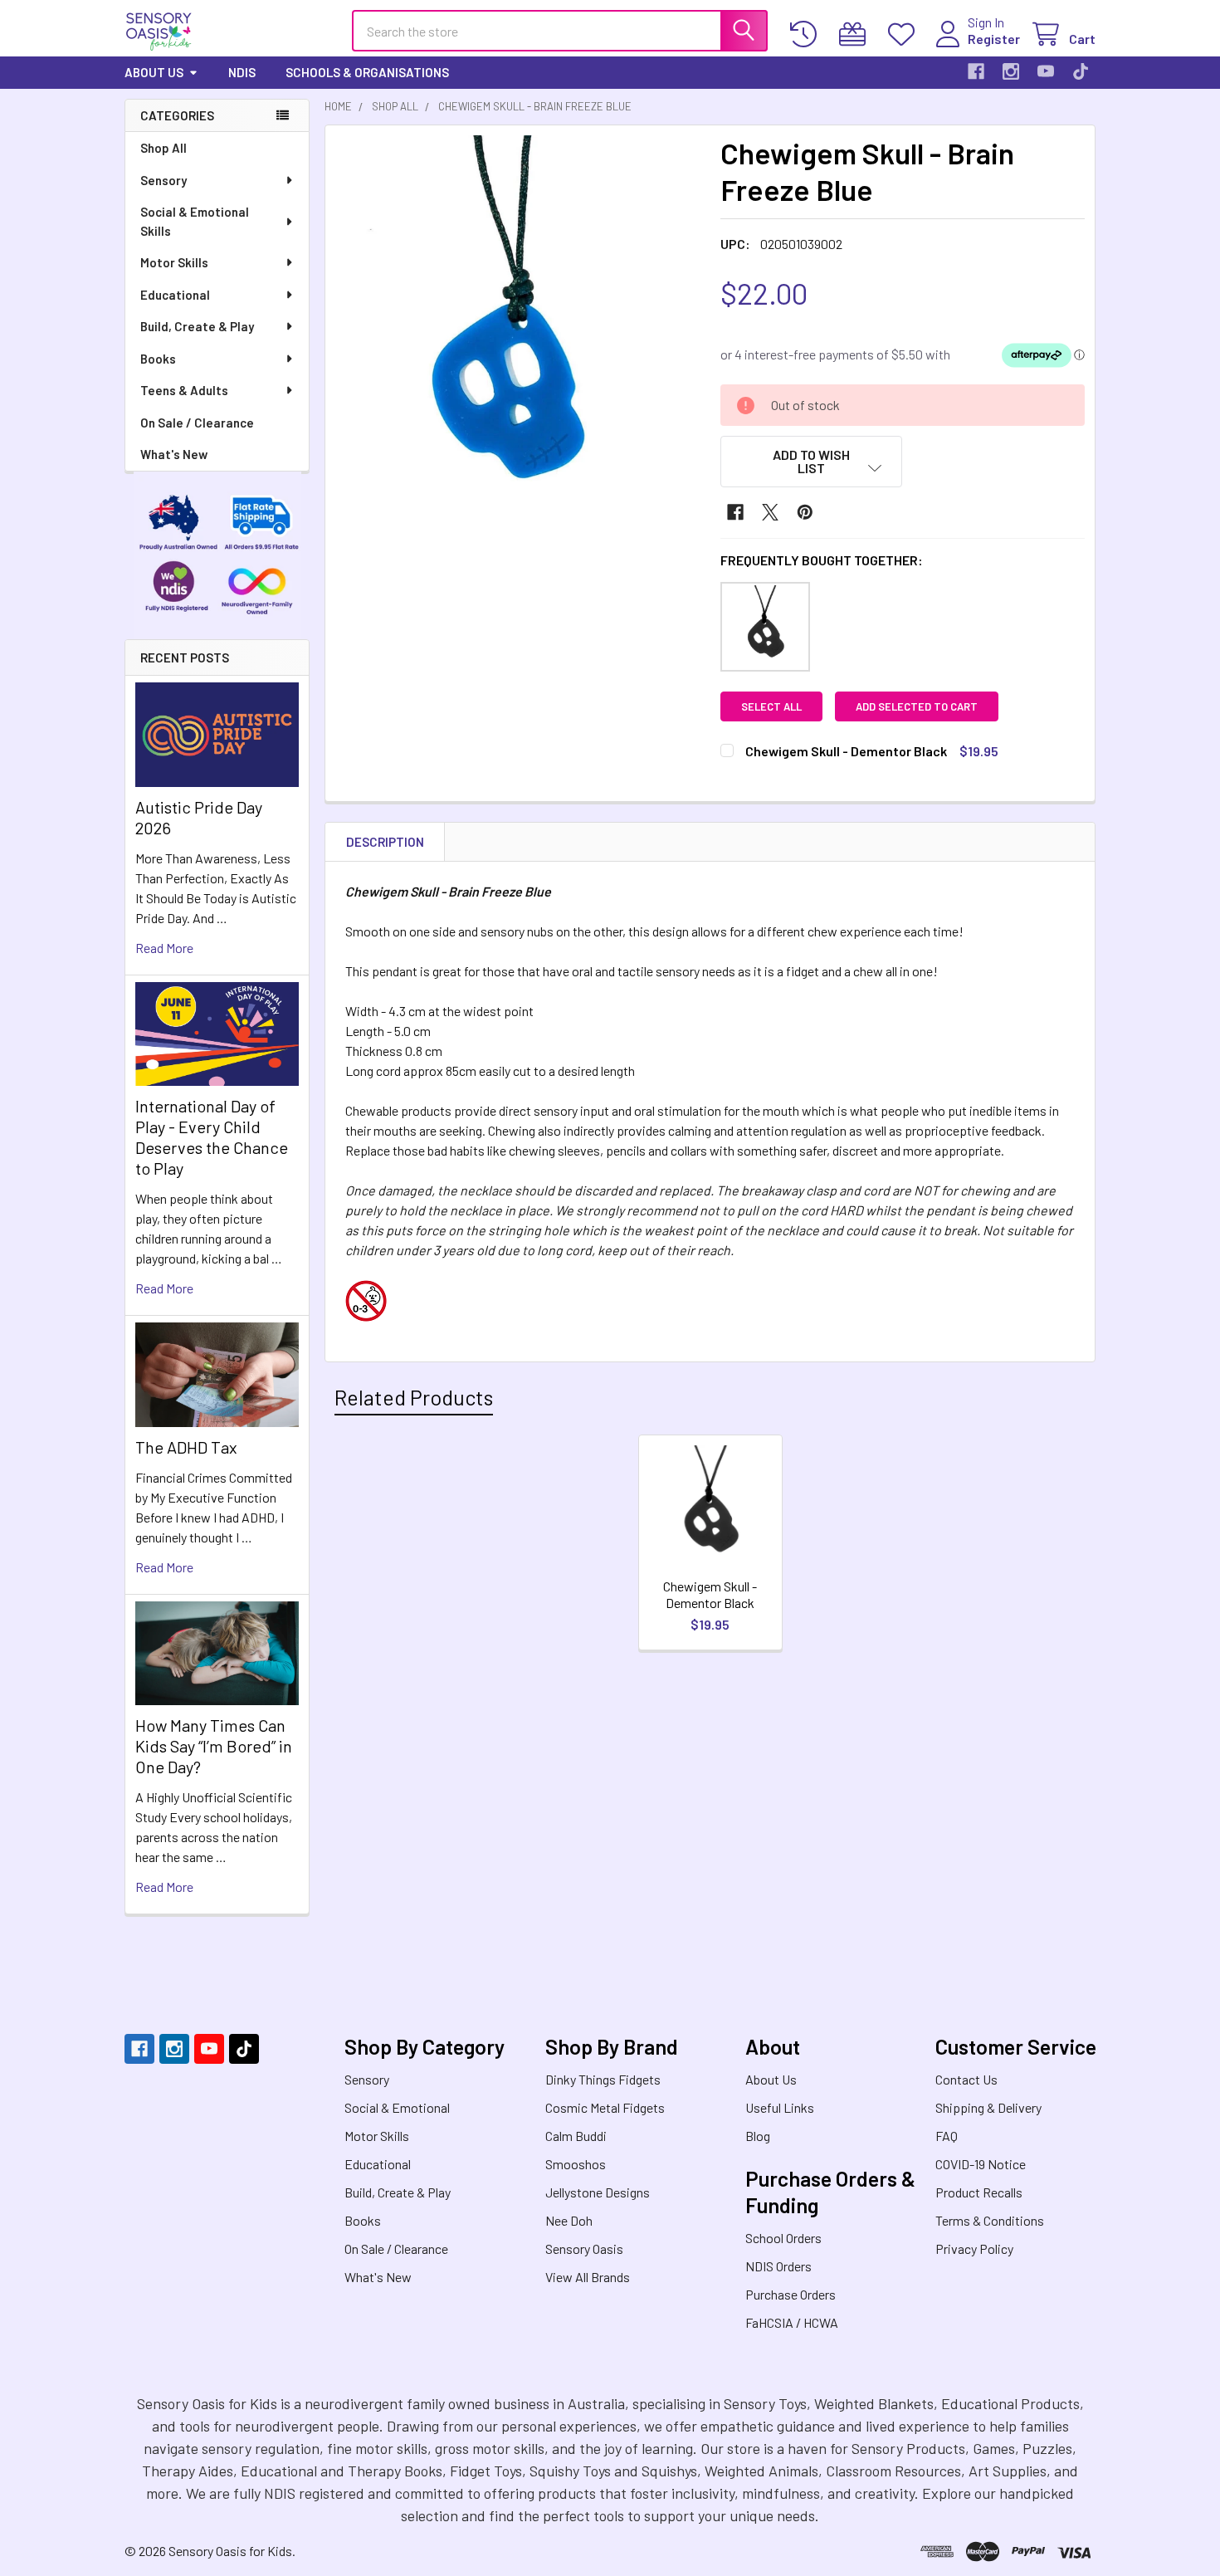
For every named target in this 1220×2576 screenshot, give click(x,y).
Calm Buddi (576, 2136)
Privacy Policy (974, 2249)
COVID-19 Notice (981, 2164)
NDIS (242, 72)
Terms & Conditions (990, 2220)
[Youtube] (1046, 71)
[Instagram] (1011, 71)
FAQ (947, 2136)
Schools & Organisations (367, 72)
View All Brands (588, 2277)
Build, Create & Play (197, 326)
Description (385, 842)
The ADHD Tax (186, 1447)
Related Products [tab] (414, 1397)
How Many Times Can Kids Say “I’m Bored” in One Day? (214, 1746)
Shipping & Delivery (988, 2107)
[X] (770, 512)
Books (158, 359)
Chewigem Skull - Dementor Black (710, 1594)
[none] (518, 318)
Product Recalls (979, 2192)
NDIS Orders (778, 2266)
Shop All (163, 148)
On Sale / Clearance (197, 423)
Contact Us (966, 2079)
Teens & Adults (184, 390)
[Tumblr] (1081, 71)
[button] (812, 462)
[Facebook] (976, 71)
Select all (771, 706)
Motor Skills (174, 262)
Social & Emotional (397, 2107)
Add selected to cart (917, 706)
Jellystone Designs (598, 2192)
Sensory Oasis (584, 2249)
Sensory (163, 180)
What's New (174, 454)
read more (164, 948)
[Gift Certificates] (856, 34)
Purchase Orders (791, 2294)
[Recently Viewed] (807, 34)
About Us (154, 72)
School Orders (783, 2238)
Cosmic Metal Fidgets (605, 2107)
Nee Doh (569, 2220)
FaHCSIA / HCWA (792, 2322)
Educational (175, 295)
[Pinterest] (805, 512)
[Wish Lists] (905, 34)
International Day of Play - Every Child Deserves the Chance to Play (212, 1137)
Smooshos (576, 2164)
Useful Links (780, 2107)
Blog (758, 2136)
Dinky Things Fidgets (603, 2079)
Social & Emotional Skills (195, 221)
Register (994, 39)
